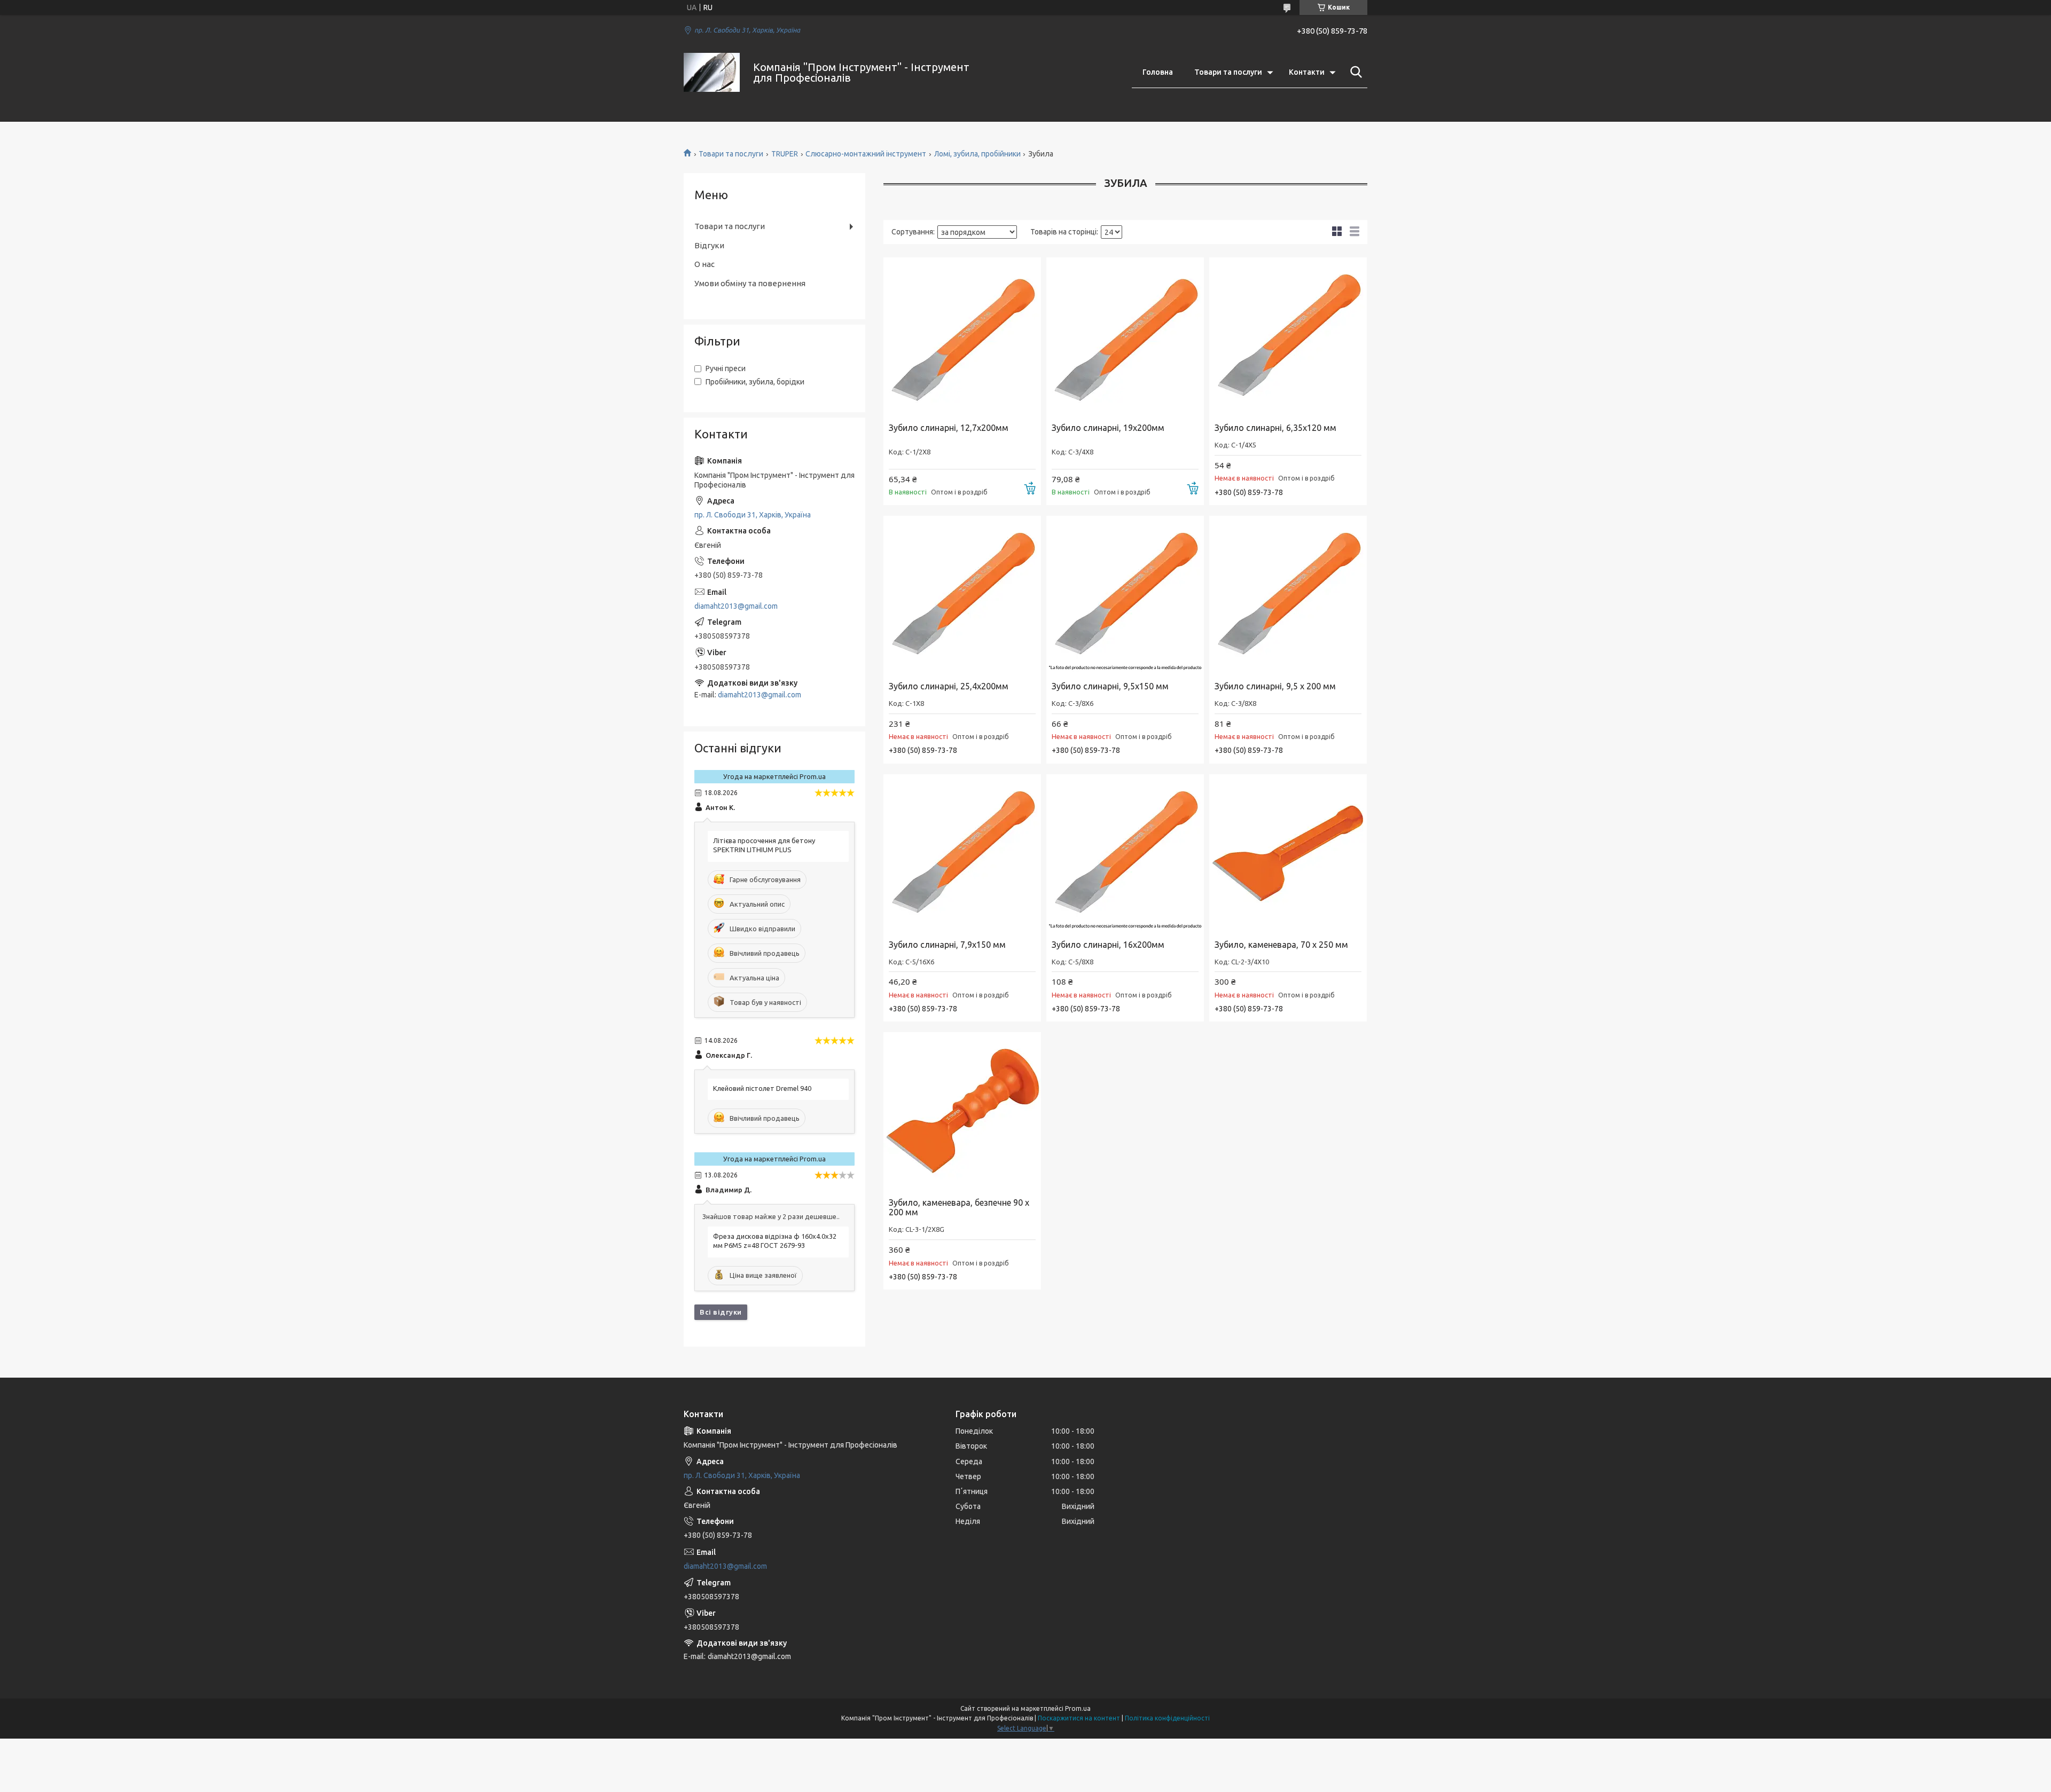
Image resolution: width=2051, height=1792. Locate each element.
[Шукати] (1354, 72)
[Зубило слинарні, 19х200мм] (1125, 336)
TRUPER (785, 154)
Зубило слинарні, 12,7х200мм (949, 428)
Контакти (1307, 72)
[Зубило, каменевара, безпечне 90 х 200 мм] (962, 1111)
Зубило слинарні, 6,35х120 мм (1275, 428)
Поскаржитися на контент (1079, 1718)
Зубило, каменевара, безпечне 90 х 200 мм (959, 1207)
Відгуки (709, 245)
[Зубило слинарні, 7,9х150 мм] (962, 853)
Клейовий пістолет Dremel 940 (762, 1088)
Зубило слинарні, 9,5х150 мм (1110, 686)
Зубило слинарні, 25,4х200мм (949, 686)
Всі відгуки (721, 1312)
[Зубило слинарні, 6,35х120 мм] (1288, 336)
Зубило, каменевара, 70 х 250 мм (1281, 945)
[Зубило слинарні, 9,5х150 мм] (1125, 595)
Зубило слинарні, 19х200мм (1108, 428)
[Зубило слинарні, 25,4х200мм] (962, 595)
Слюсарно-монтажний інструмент (866, 154)
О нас (704, 264)
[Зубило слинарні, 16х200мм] (1125, 853)
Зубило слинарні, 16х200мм (1108, 945)
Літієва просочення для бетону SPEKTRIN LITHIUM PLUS (764, 845)
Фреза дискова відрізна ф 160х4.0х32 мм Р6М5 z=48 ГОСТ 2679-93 (775, 1241)
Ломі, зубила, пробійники (977, 154)
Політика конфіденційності (1167, 1718)
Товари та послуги (1228, 72)
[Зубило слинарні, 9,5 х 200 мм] (1288, 595)
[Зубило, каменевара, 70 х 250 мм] (1288, 853)
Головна (1158, 72)
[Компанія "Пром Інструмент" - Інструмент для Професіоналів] (712, 72)
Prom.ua (1078, 1708)
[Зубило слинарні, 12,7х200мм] (962, 336)
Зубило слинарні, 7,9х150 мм (947, 945)
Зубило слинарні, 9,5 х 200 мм (1275, 686)
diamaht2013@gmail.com (736, 606)
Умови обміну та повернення (750, 283)
